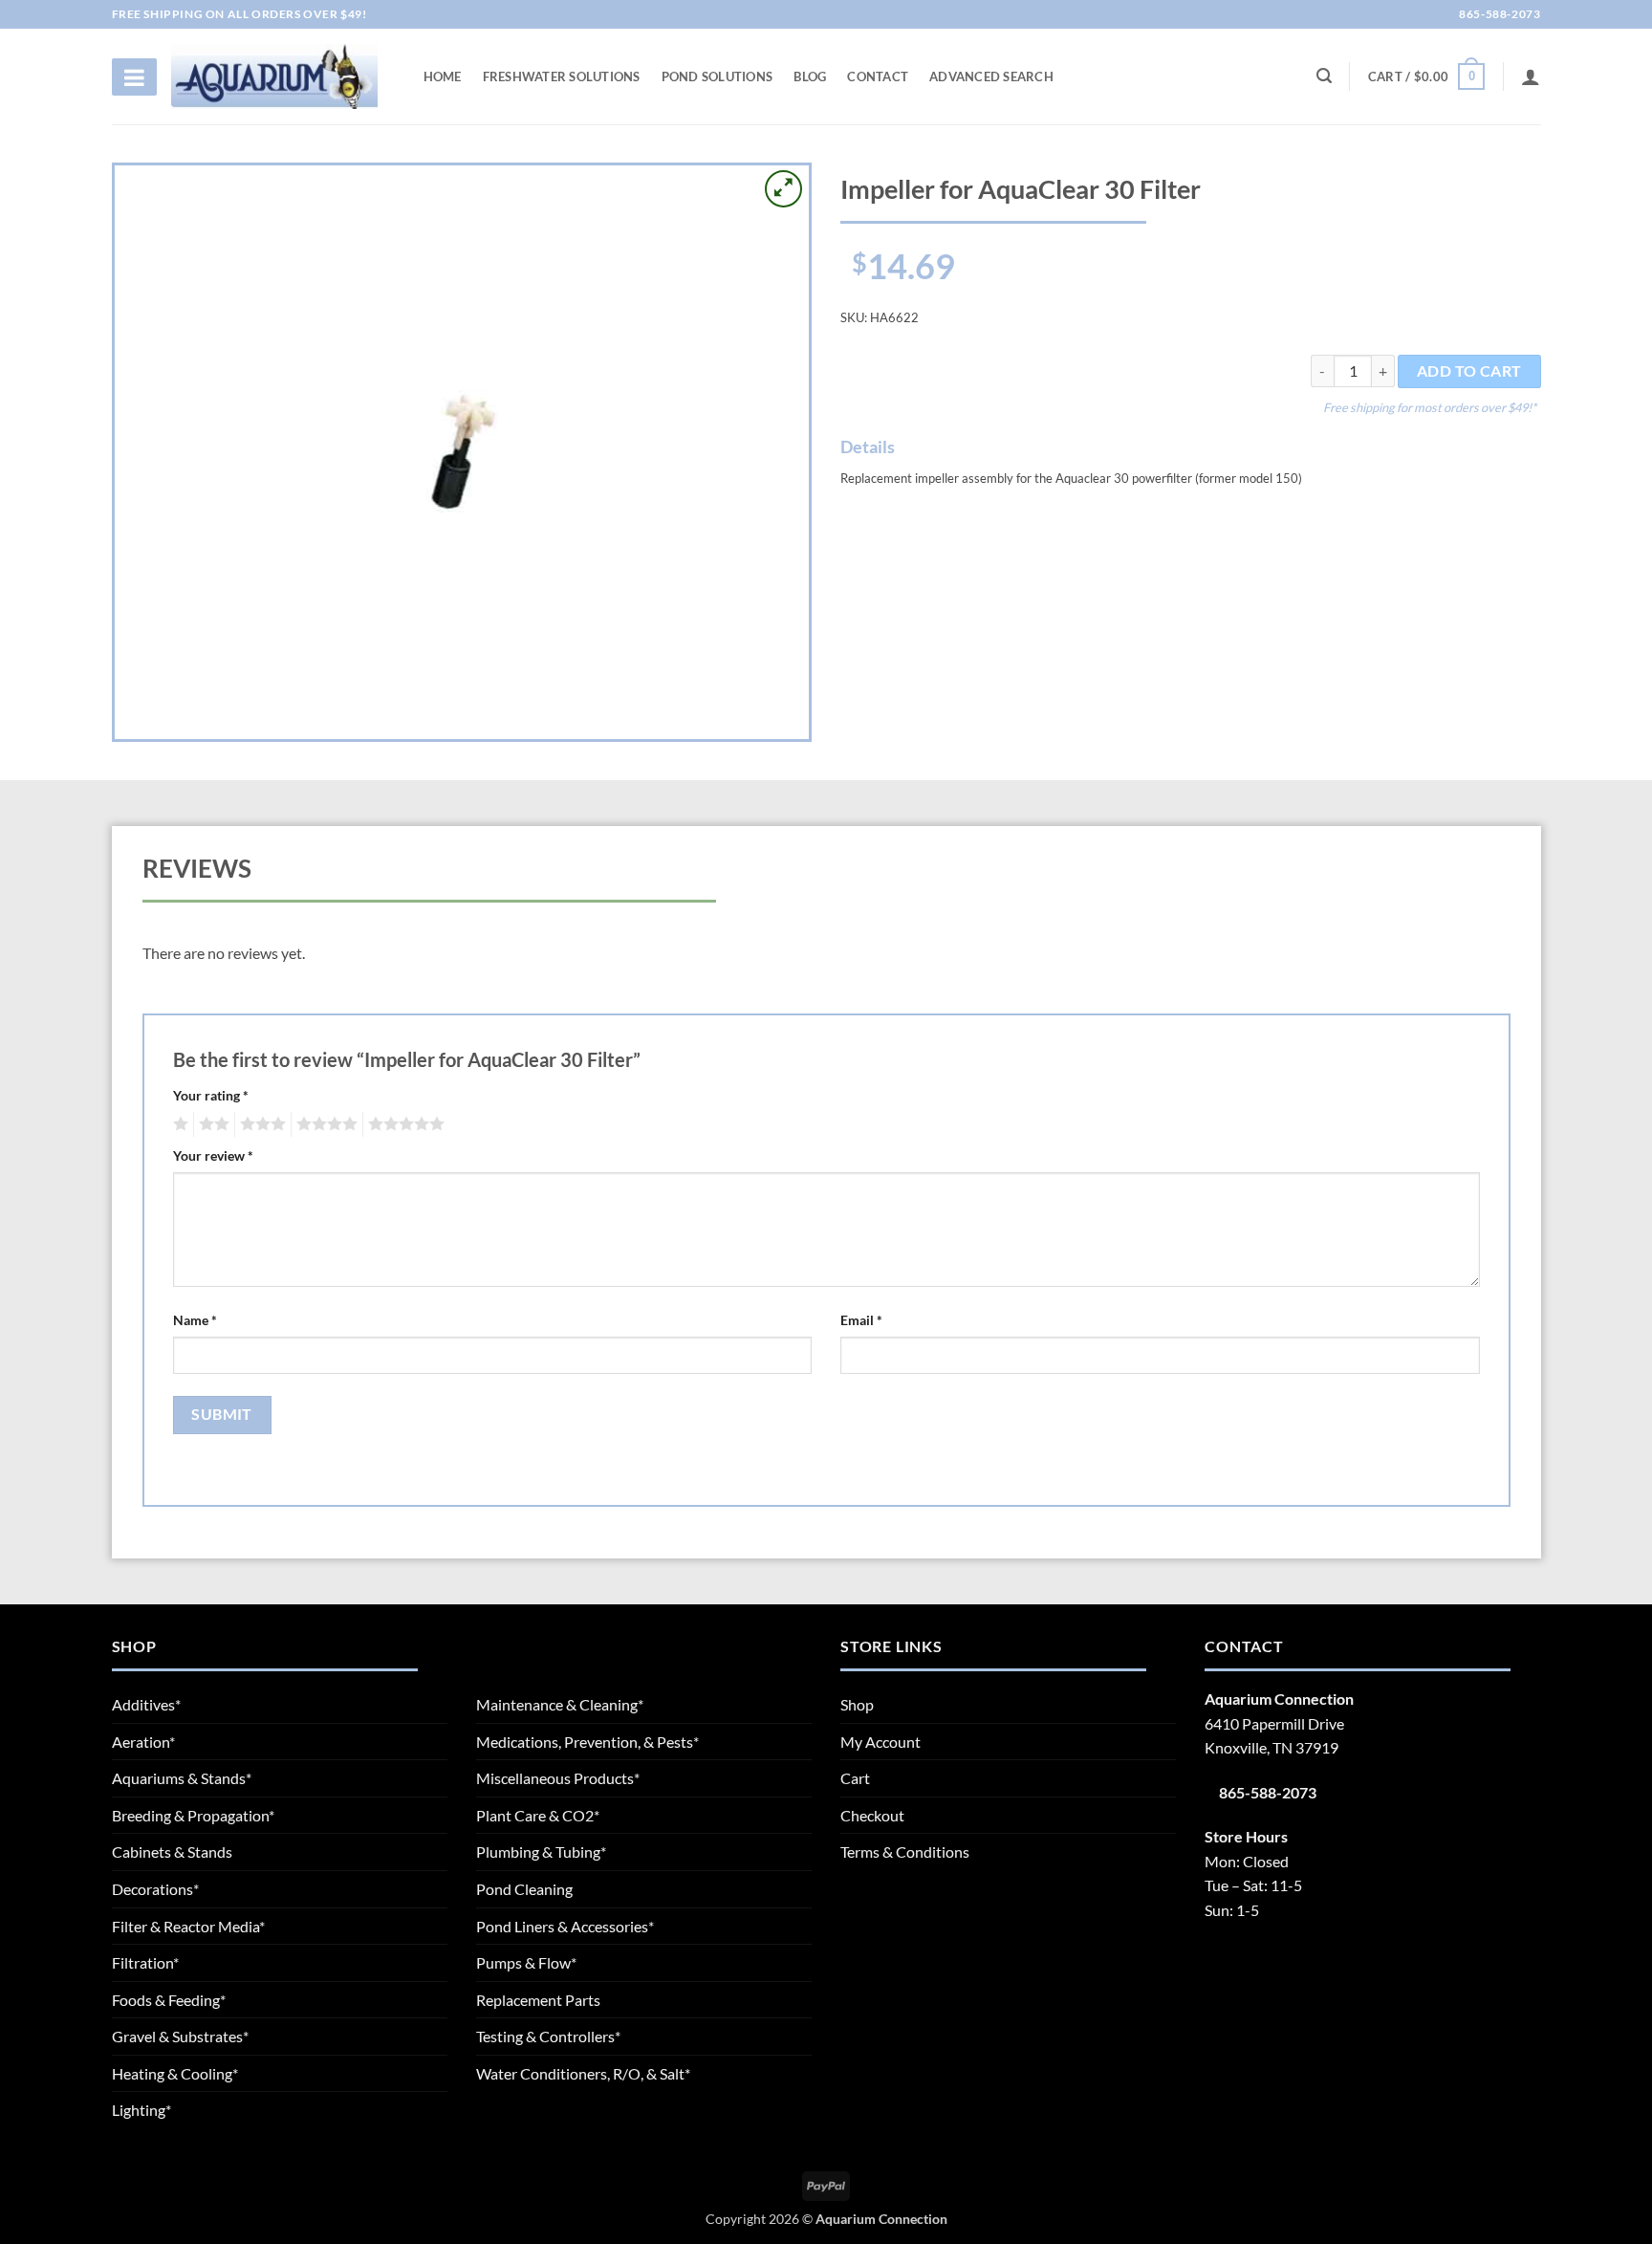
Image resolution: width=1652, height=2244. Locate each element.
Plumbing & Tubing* (541, 1852)
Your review (213, 1155)
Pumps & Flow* (526, 1962)
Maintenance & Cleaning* (560, 1704)
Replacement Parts (538, 2000)
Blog (810, 76)
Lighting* (141, 2110)
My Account (880, 1742)
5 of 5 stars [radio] (403, 1124)
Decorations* (155, 1889)
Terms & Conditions (905, 1852)
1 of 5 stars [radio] (178, 1124)
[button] (1426, 76)
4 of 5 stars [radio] (324, 1124)
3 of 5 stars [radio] (260, 1124)
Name (195, 1320)
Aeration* (143, 1742)
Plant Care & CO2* (538, 1815)
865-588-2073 (1499, 14)
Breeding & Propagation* (193, 1815)
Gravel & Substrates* (180, 2036)
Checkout (872, 1815)
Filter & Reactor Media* (188, 1926)
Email (861, 1320)
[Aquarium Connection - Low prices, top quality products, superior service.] (274, 76)
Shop (857, 1704)
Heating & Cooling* (175, 2073)
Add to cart (1469, 371)
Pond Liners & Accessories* (565, 1926)
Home (443, 76)
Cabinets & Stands (172, 1852)
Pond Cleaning (524, 1889)
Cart (855, 1778)
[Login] (1531, 76)
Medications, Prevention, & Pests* (587, 1742)
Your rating (211, 1095)
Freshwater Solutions (562, 76)
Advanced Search (991, 76)
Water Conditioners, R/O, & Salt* (583, 2073)
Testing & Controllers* (548, 2036)
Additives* (146, 1704)
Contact (878, 76)
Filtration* (145, 1962)
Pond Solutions (717, 76)
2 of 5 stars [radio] (211, 1124)
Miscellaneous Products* (558, 1778)
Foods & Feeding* (169, 2000)
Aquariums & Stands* (182, 1778)
